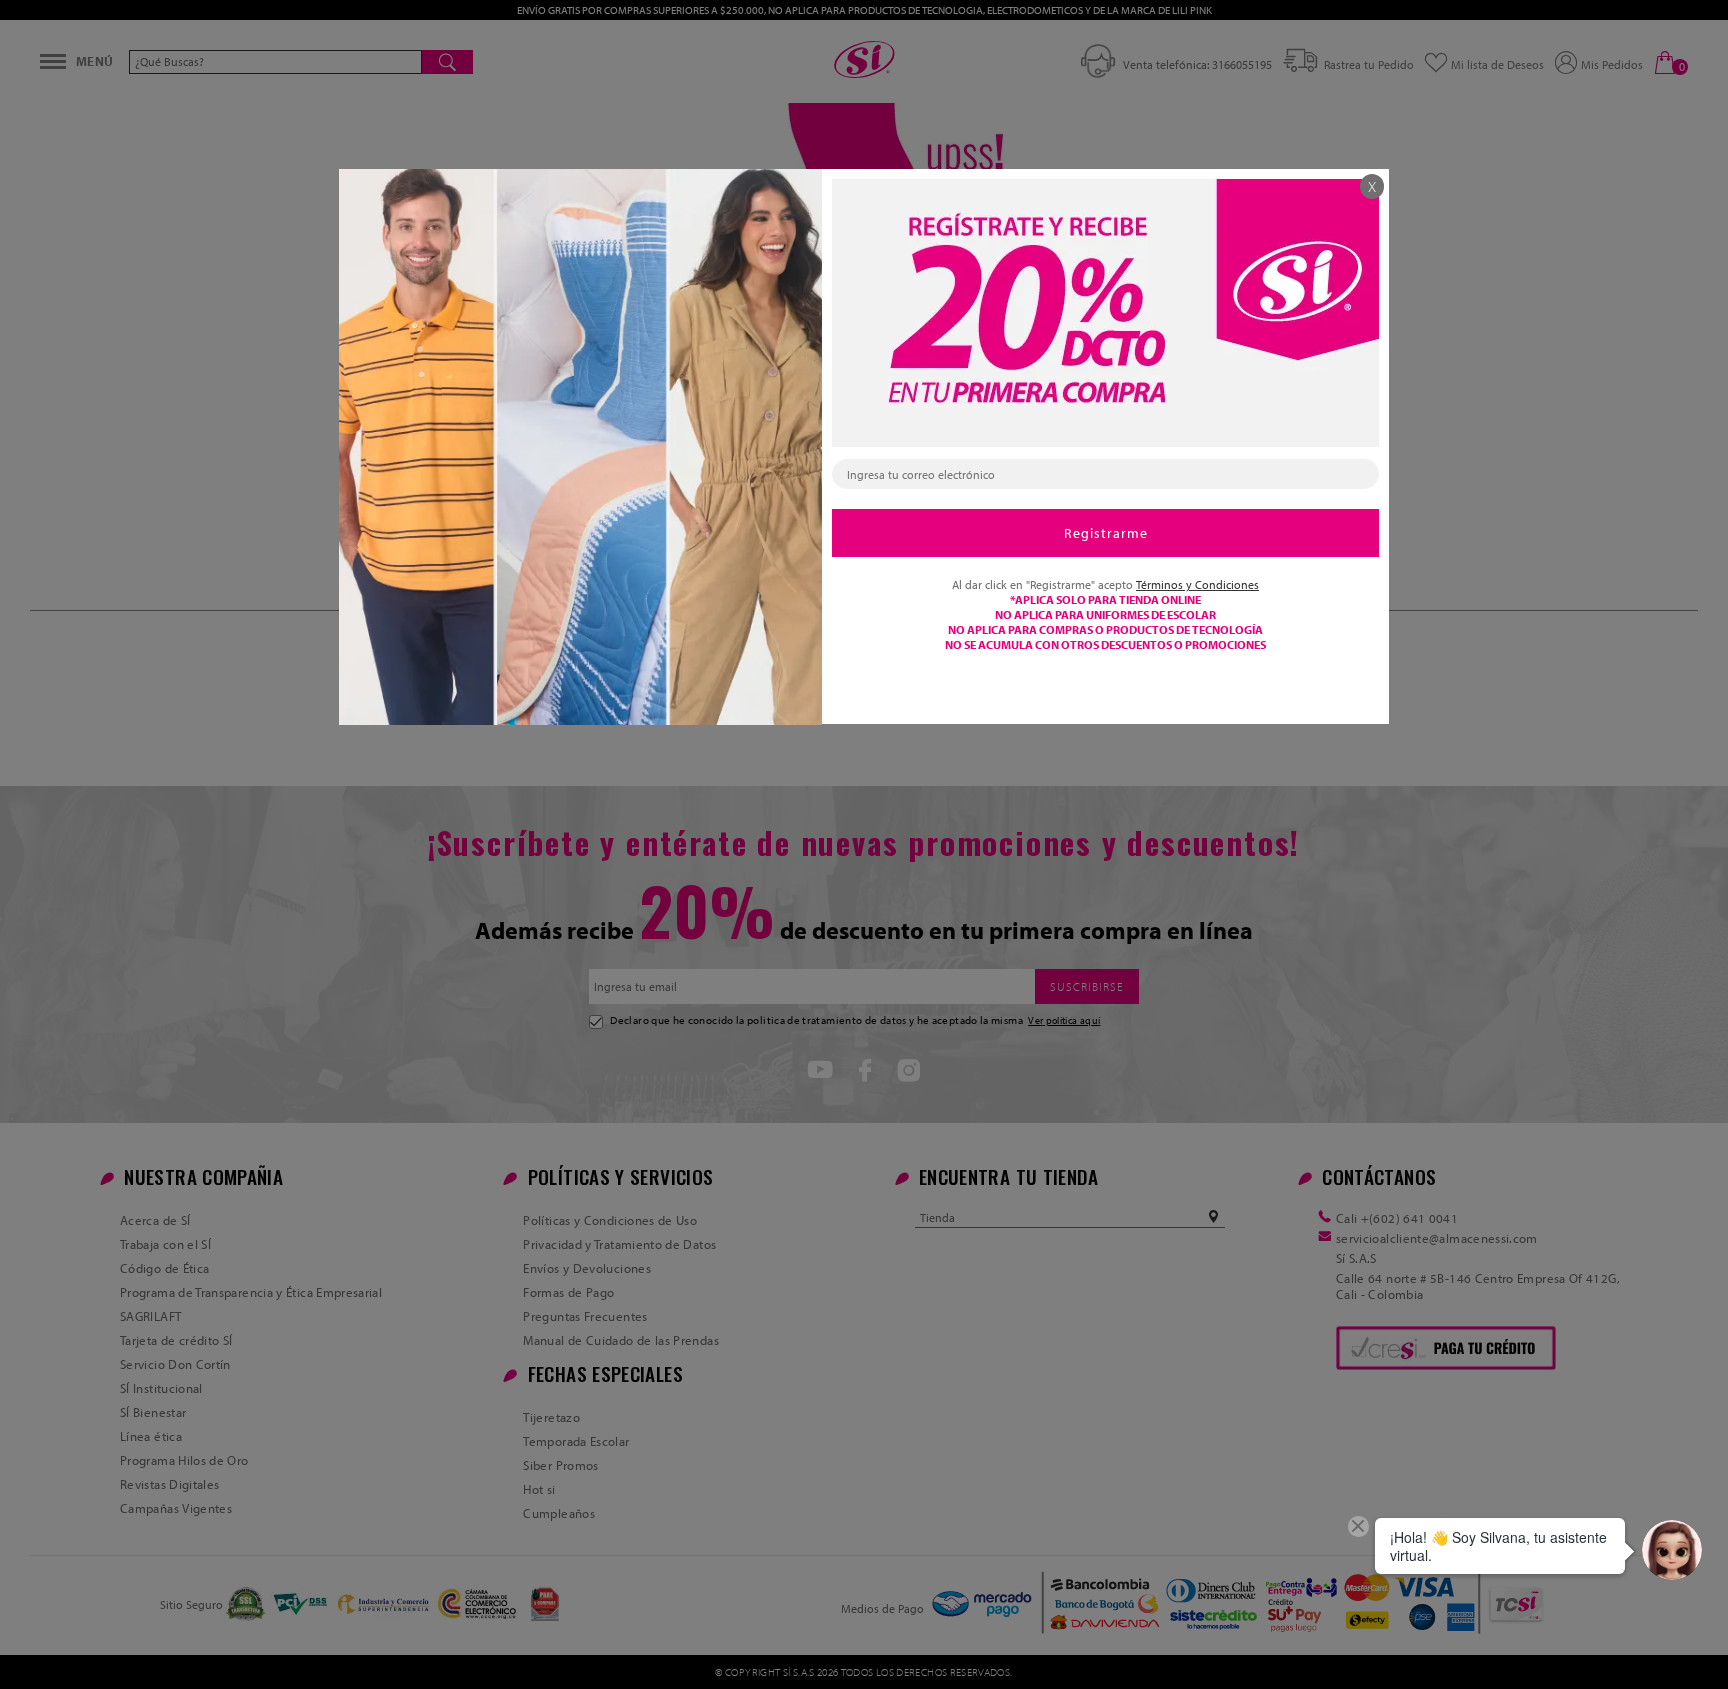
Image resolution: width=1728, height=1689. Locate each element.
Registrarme (1106, 533)
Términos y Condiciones (1197, 584)
